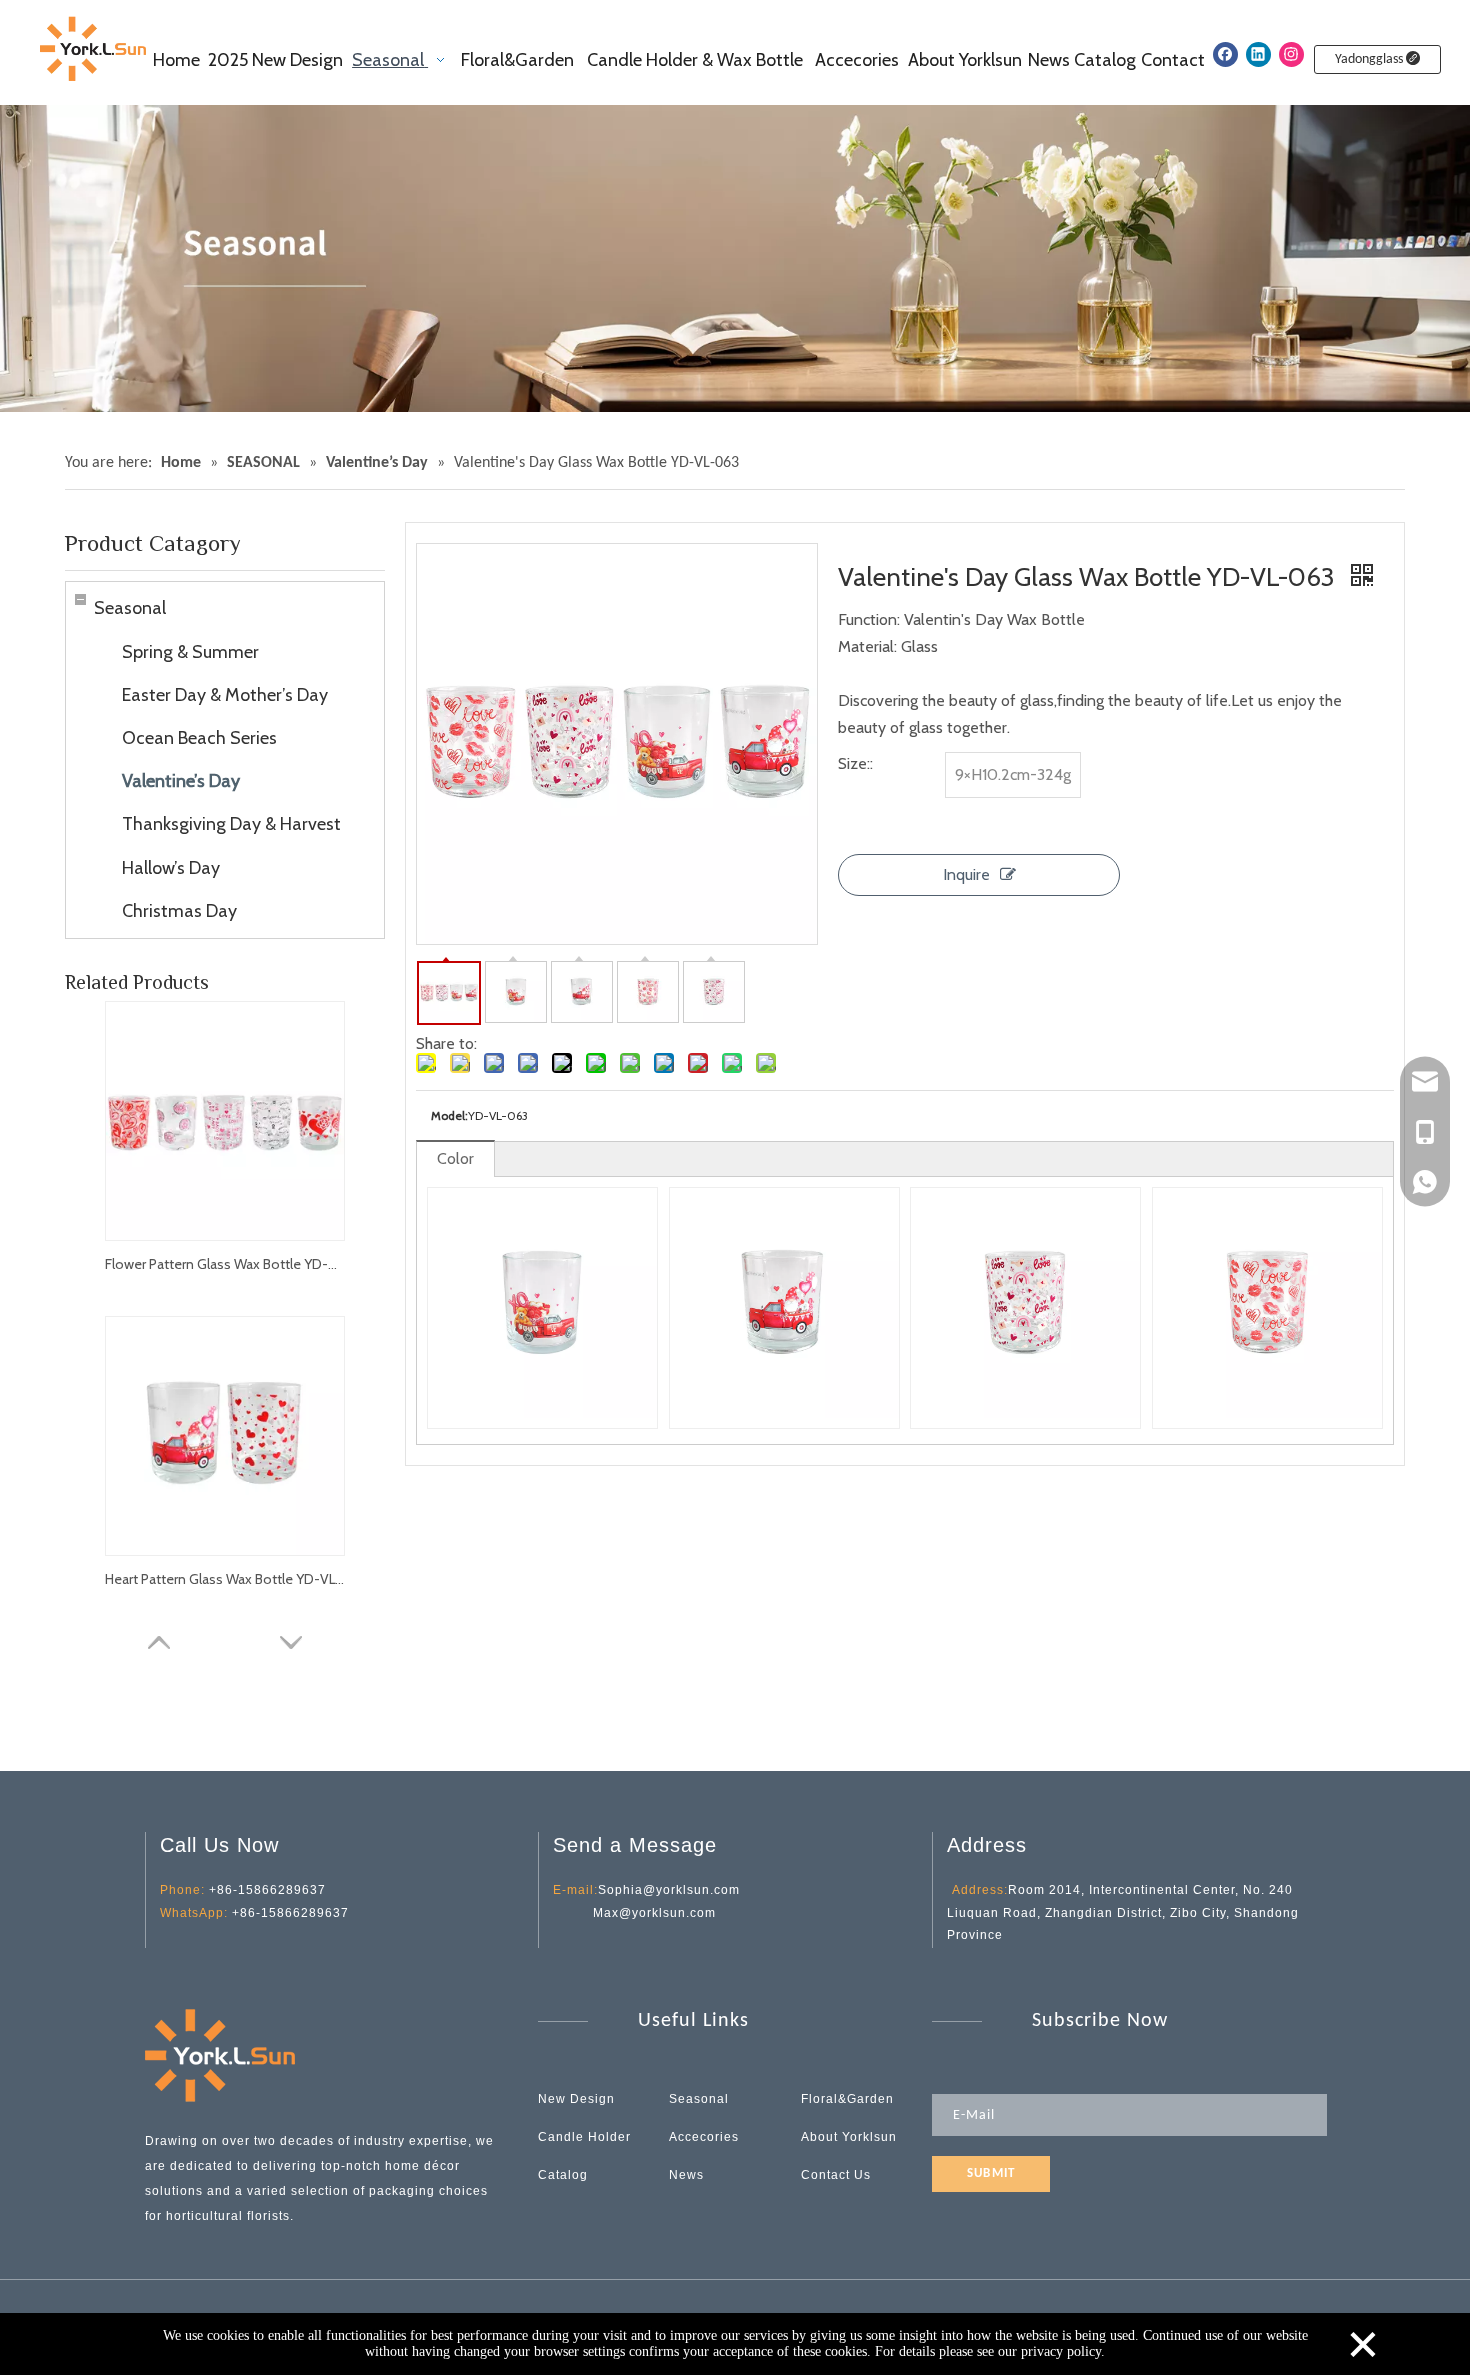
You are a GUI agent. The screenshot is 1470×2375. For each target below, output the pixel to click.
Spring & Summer (190, 652)
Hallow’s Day (171, 868)
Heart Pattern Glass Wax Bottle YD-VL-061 (225, 1579)
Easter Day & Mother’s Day (225, 695)
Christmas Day (179, 911)
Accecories (704, 2137)
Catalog (563, 2175)
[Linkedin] (1258, 54)
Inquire (966, 874)
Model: (449, 1115)
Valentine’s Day (181, 781)
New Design (576, 2099)
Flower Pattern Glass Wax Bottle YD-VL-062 (225, 1264)
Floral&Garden (847, 2099)
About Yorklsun (849, 2137)
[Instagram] (1291, 54)
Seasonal (130, 608)
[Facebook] (1225, 54)
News (686, 2175)
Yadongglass (1370, 59)
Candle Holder (584, 2137)
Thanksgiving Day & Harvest (231, 824)
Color (455, 1158)
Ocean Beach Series (199, 738)
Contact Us (836, 2175)
